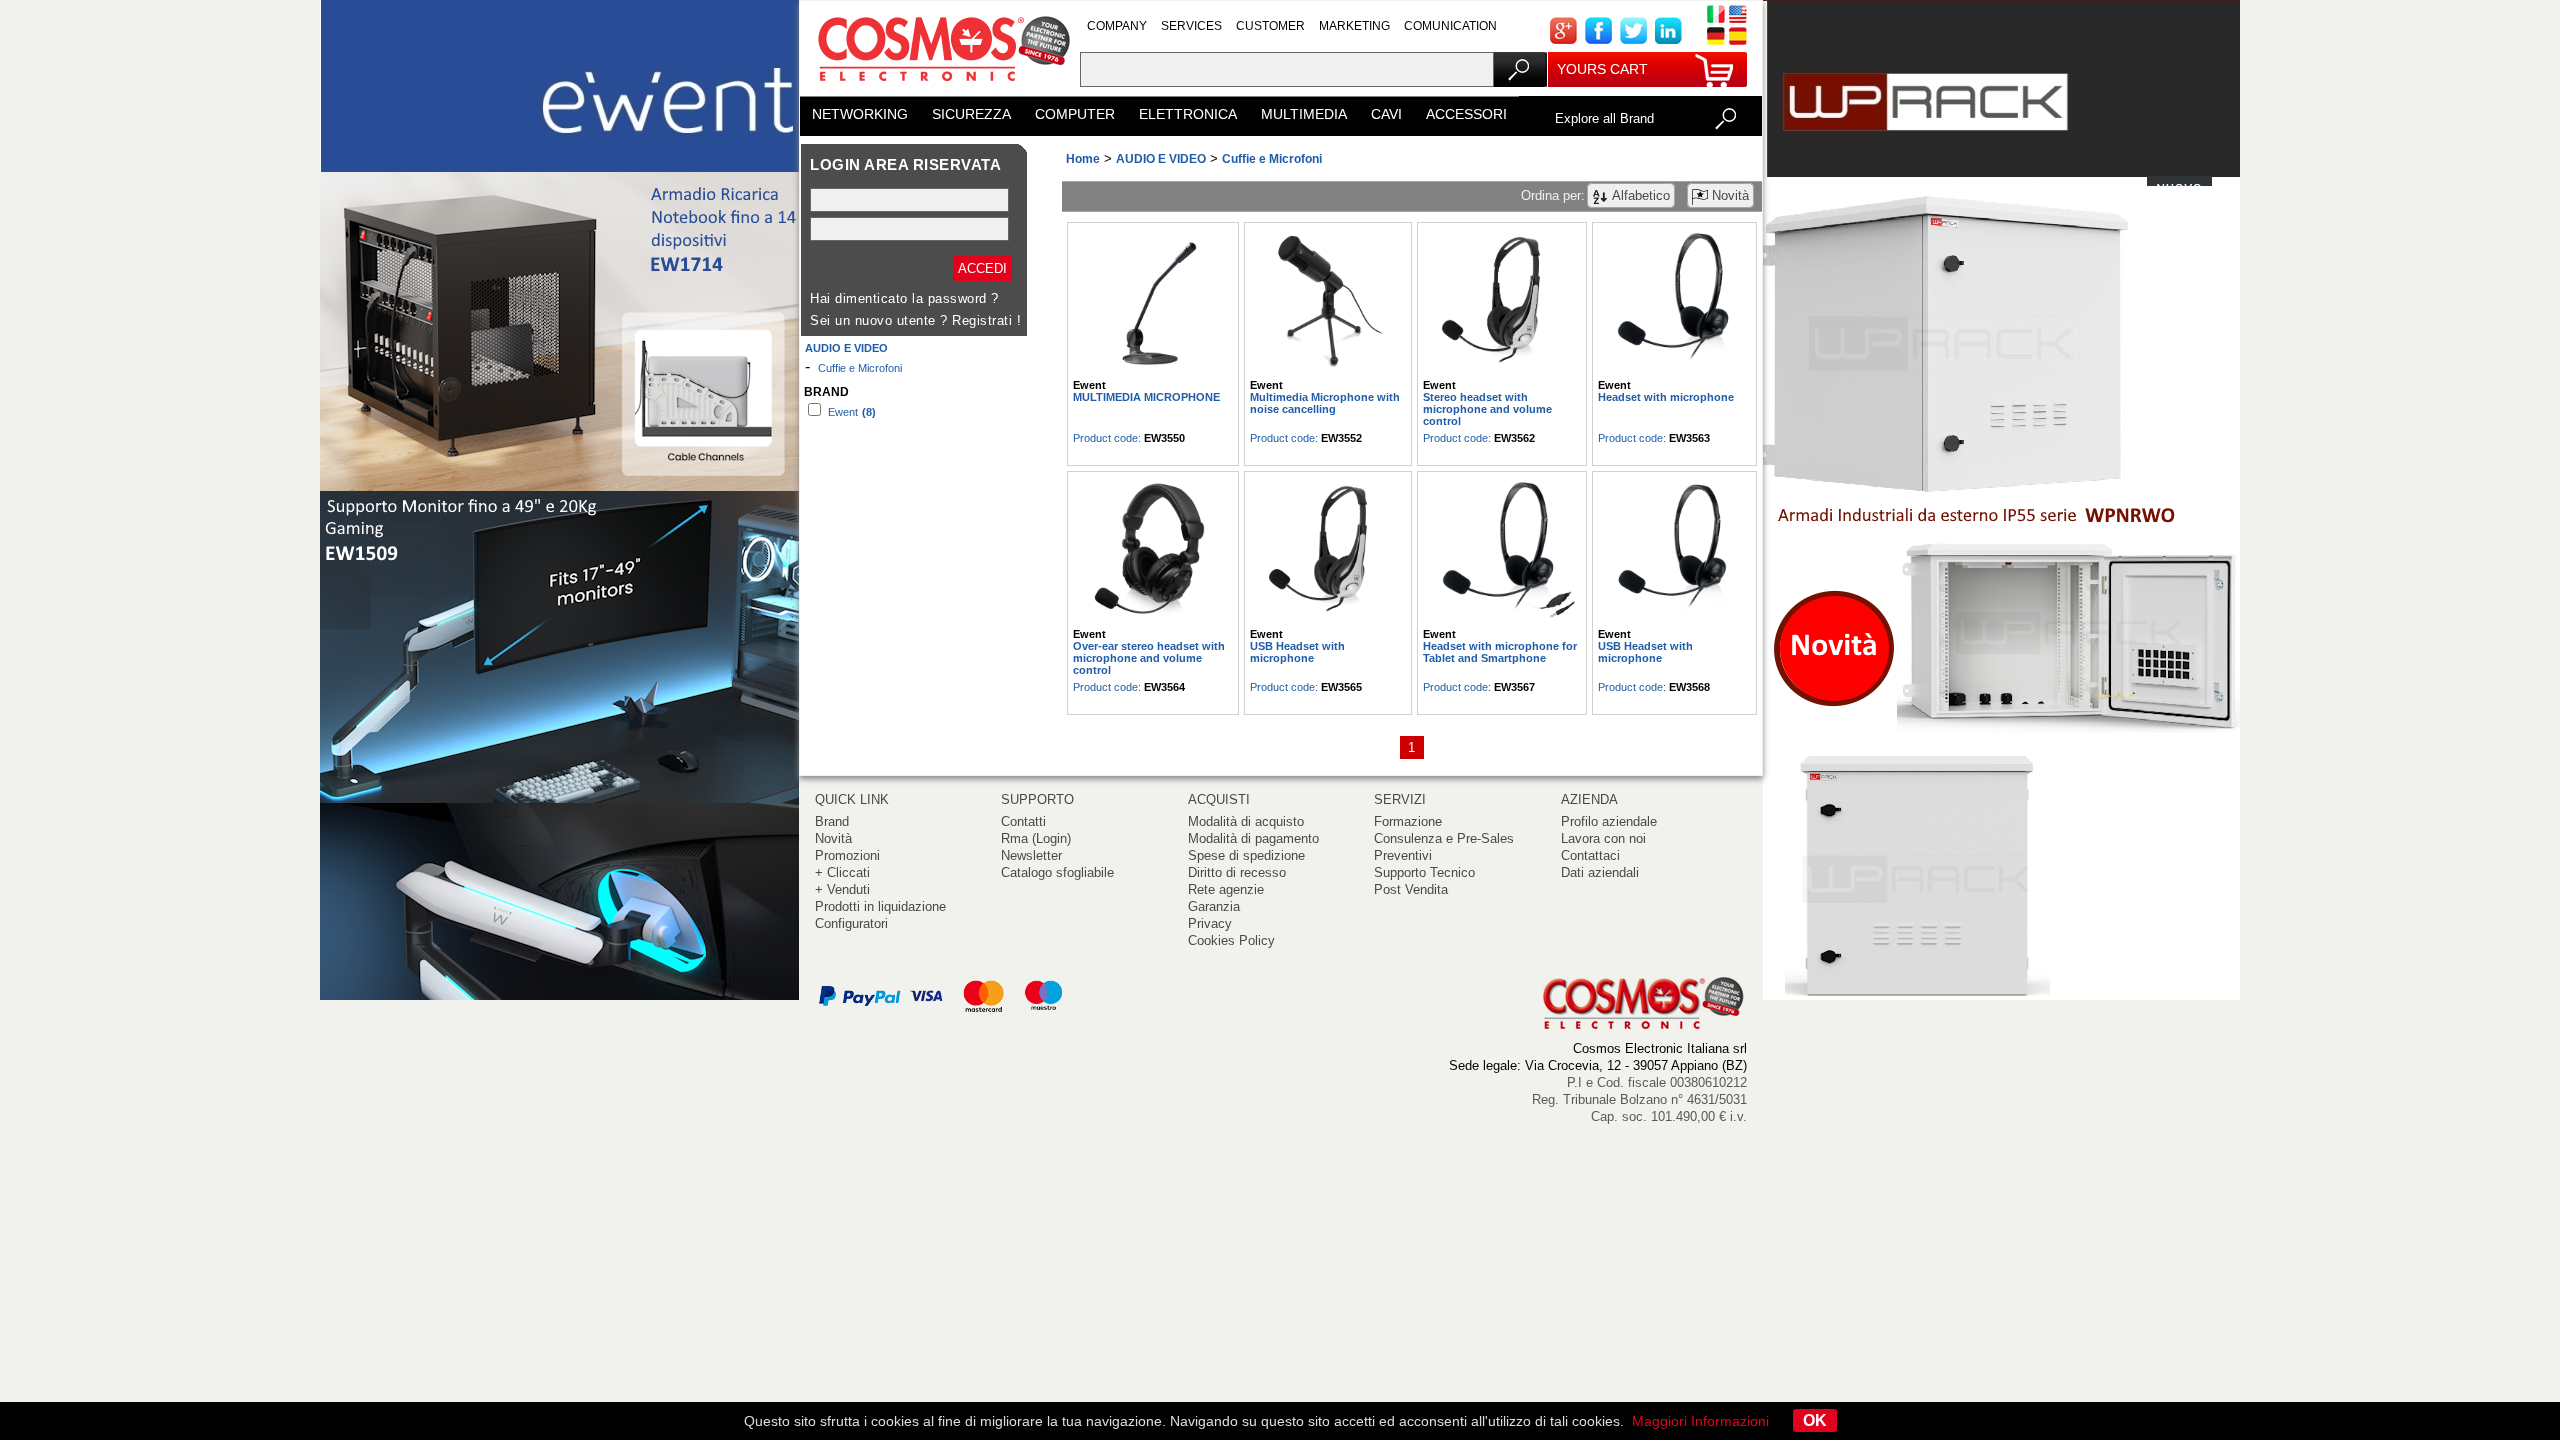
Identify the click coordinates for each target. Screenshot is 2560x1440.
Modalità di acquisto (1246, 821)
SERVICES (1191, 26)
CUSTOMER (1270, 26)
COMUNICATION (1450, 26)
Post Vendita (1411, 889)
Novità (833, 838)
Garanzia (1214, 906)
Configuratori (851, 923)
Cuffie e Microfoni (860, 368)
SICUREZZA (971, 114)
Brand (832, 821)
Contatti (1023, 821)
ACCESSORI (1466, 114)
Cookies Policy (1231, 940)
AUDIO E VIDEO (846, 348)
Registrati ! (986, 320)
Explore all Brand (1604, 118)
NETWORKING (860, 114)
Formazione (1408, 821)
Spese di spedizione (1246, 855)
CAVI (1386, 114)
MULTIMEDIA (1304, 114)
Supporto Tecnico (1424, 872)
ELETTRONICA (1188, 114)
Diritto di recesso (1237, 872)
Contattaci (1590, 855)
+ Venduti (842, 889)
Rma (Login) (1036, 838)
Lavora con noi (1603, 838)
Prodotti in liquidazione (880, 906)
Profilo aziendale (1609, 821)
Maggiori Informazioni (1700, 1421)
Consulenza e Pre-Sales (1444, 838)
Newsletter (1031, 855)
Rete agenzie (1226, 889)
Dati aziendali (1600, 872)
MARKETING (1354, 26)
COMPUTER (1075, 114)
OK (1815, 1420)
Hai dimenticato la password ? (904, 298)
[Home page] (940, 89)
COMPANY (1117, 26)
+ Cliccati (842, 872)
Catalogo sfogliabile (1057, 872)
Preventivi (1403, 855)
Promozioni (847, 855)
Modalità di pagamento (1253, 838)
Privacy (1210, 923)
